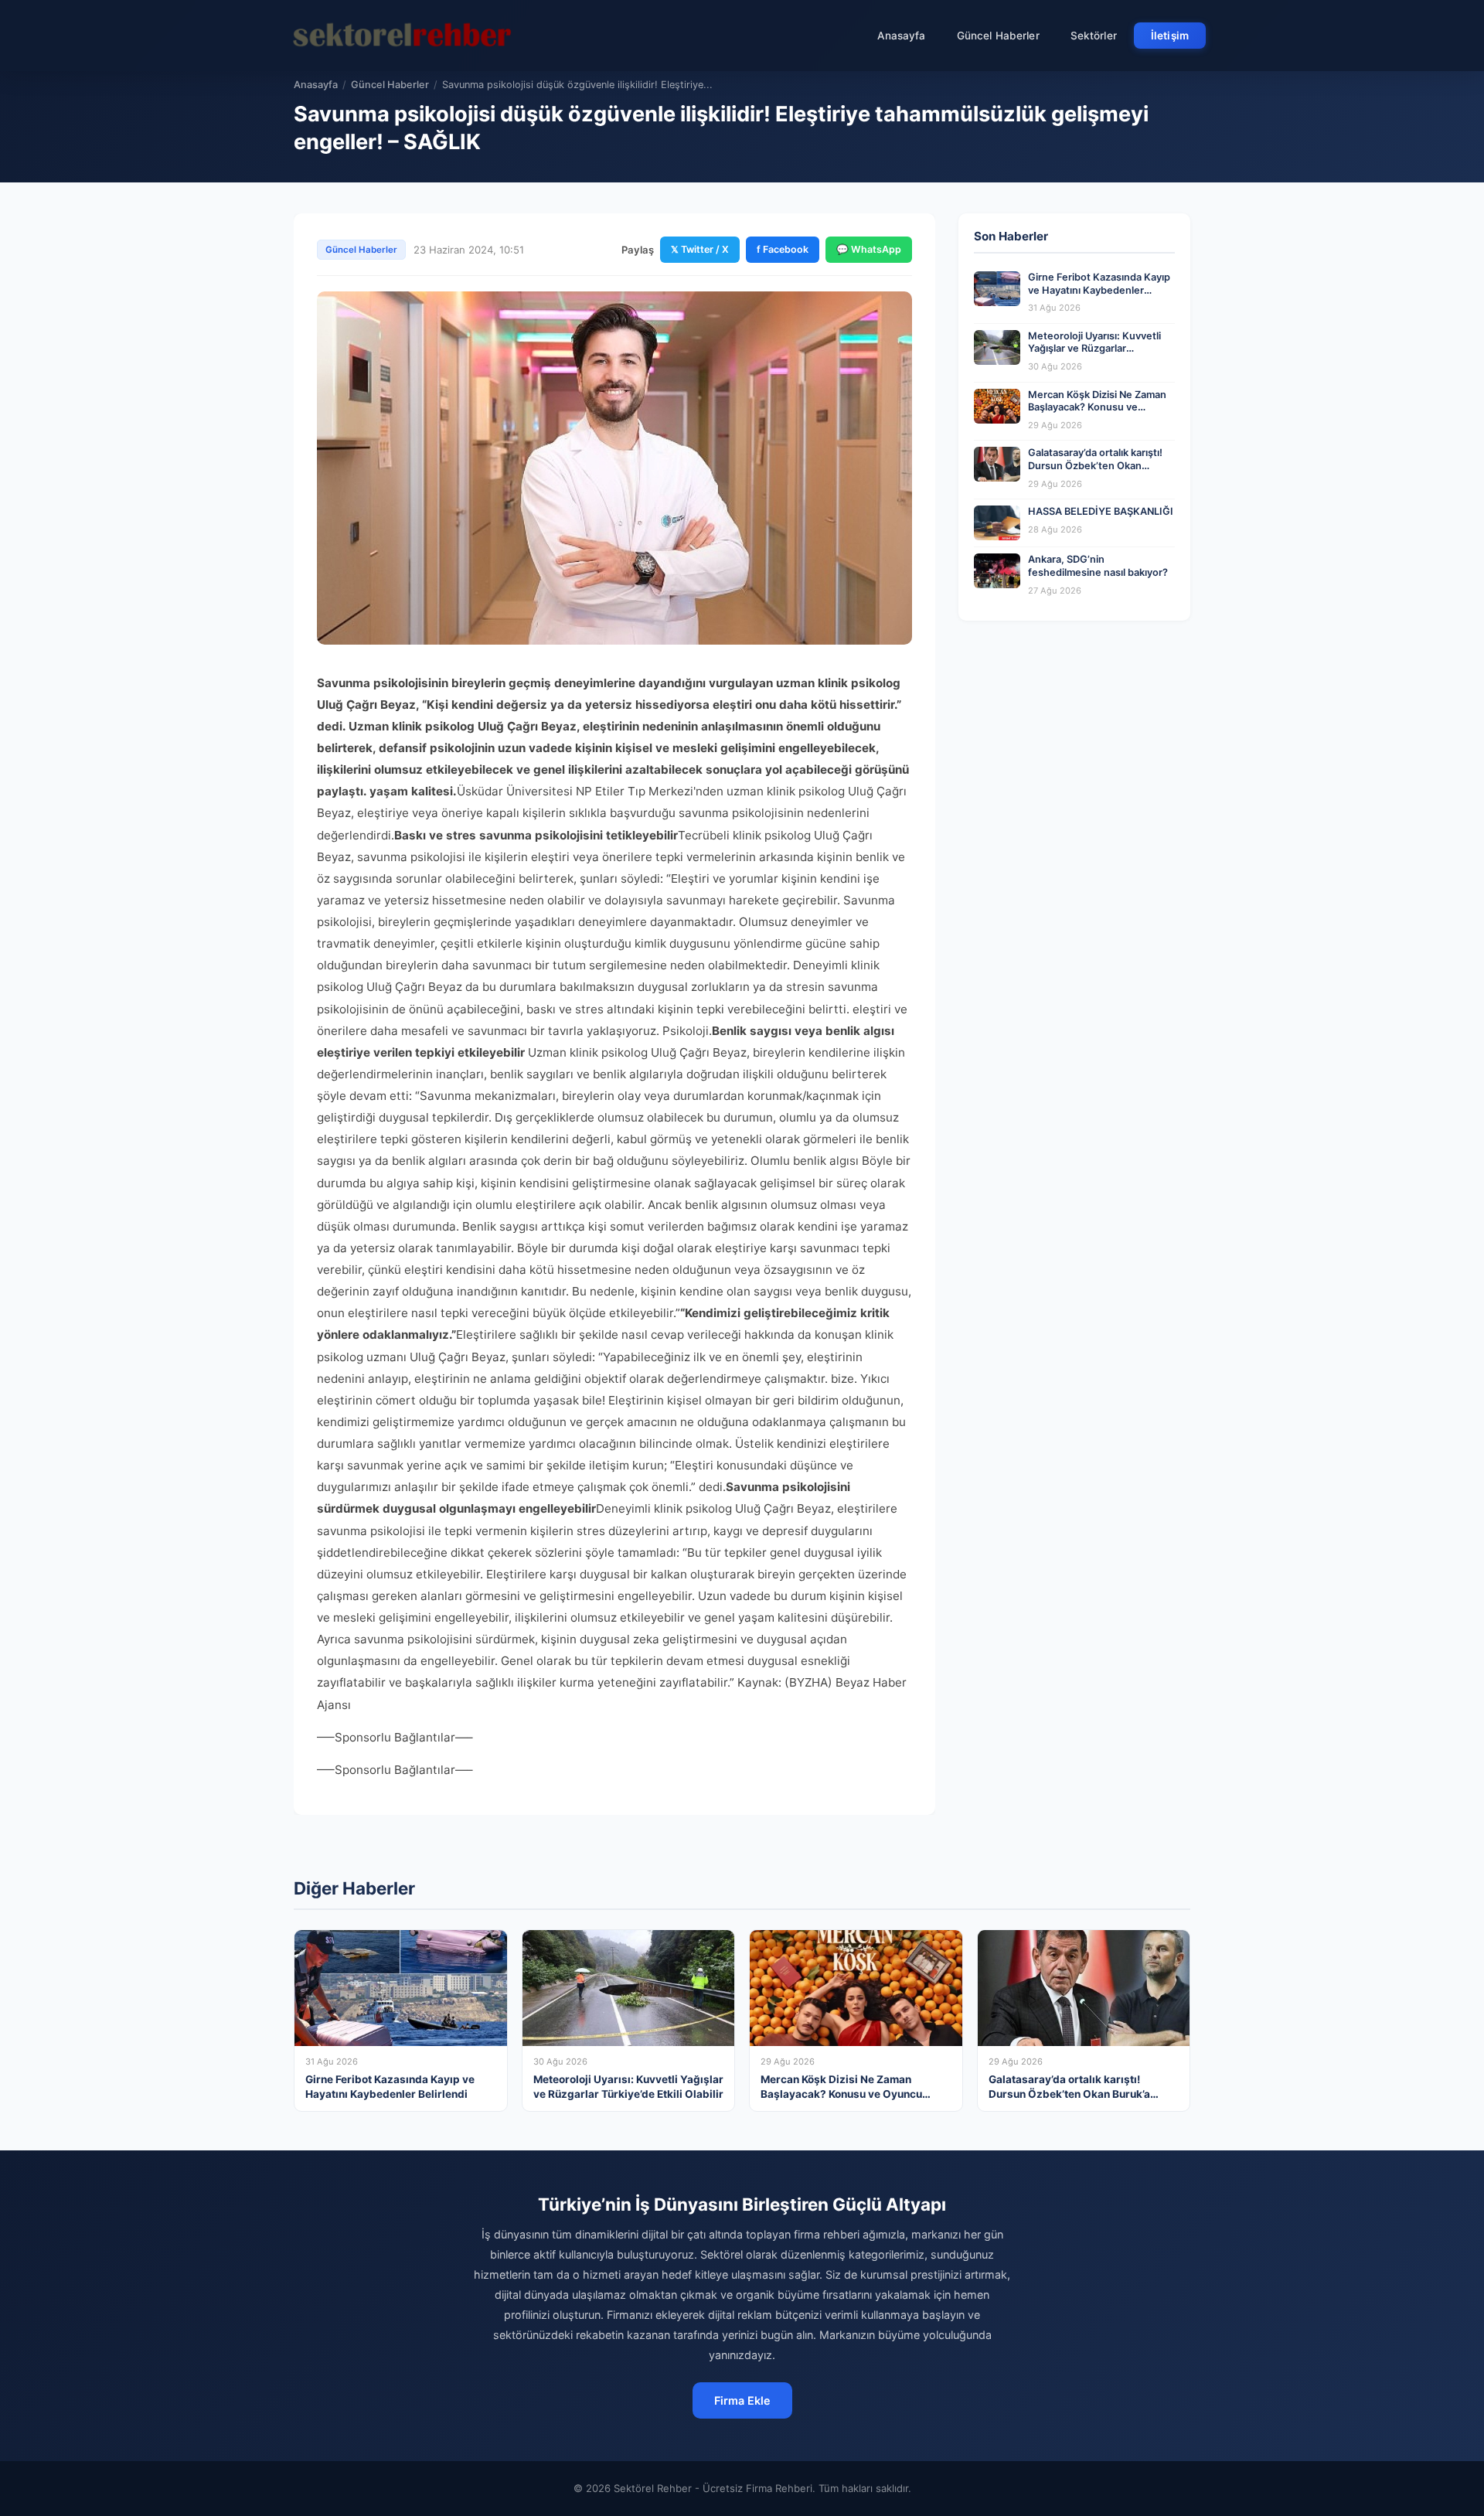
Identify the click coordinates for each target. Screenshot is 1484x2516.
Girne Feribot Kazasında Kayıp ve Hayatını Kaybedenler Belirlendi (1099, 290)
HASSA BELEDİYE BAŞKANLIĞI (1101, 511)
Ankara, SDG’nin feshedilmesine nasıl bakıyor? (1098, 566)
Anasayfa (902, 36)
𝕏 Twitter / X (700, 249)
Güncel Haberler (998, 36)
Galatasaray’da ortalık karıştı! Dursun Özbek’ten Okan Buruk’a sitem (1095, 465)
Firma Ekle (742, 2400)
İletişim (1170, 36)
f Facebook (783, 249)
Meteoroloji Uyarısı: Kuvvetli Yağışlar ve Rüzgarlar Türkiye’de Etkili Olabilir (1094, 349)
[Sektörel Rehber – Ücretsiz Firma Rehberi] (401, 36)
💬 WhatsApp (869, 249)
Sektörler (1094, 36)
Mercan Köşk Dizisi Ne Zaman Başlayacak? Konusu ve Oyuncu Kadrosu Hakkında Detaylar (1097, 414)
